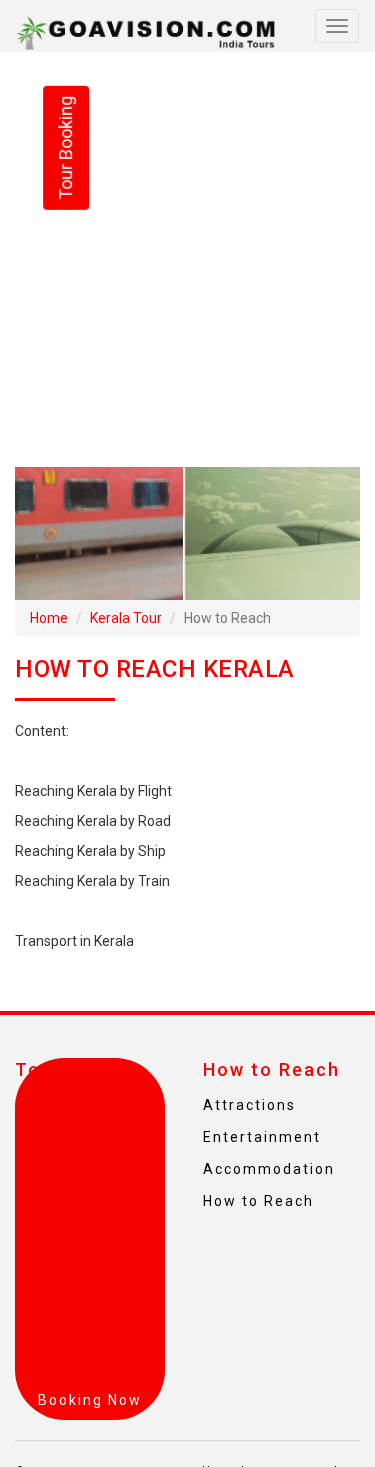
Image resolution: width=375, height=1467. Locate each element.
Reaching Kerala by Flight (93, 791)
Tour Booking (65, 148)
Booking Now (90, 1400)
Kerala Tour (126, 618)
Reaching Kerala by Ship (90, 851)
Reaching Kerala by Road (93, 821)
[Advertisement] (187, 259)
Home (49, 618)
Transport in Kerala (74, 941)
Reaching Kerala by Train (92, 881)
